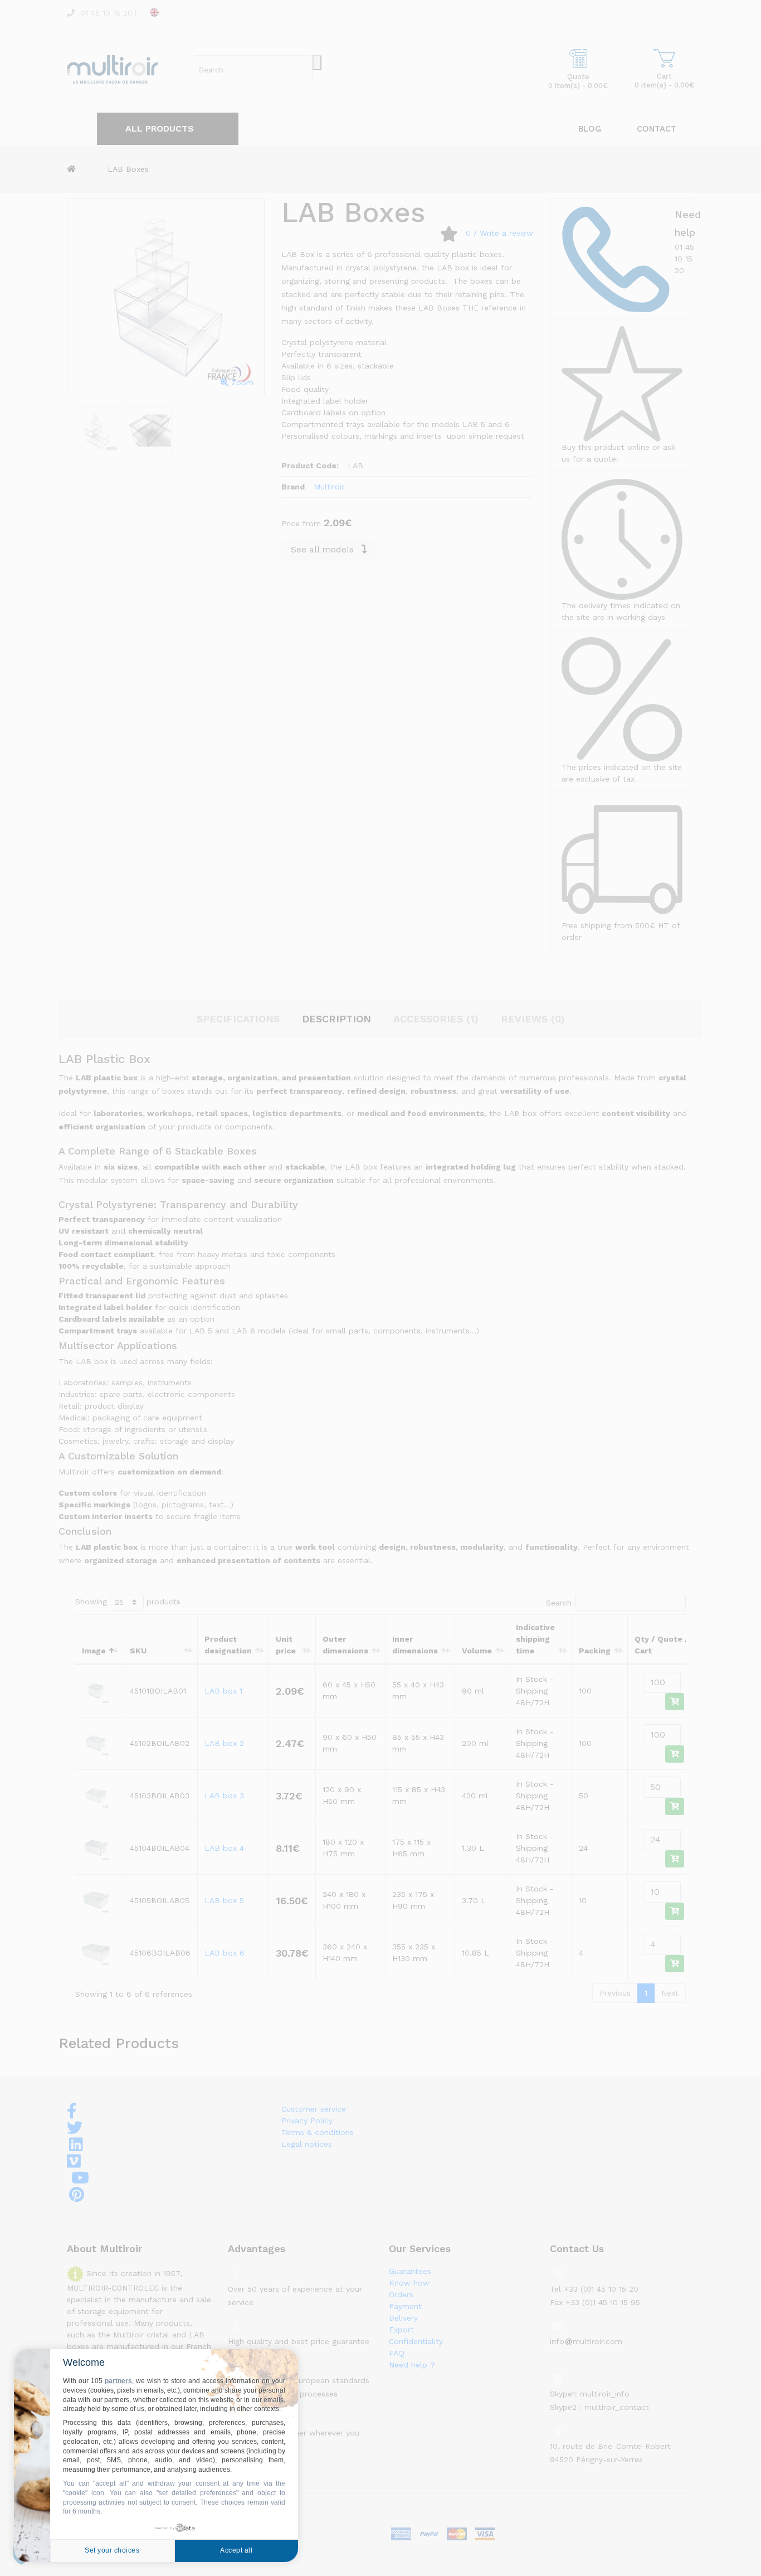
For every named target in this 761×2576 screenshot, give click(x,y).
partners (118, 2381)
